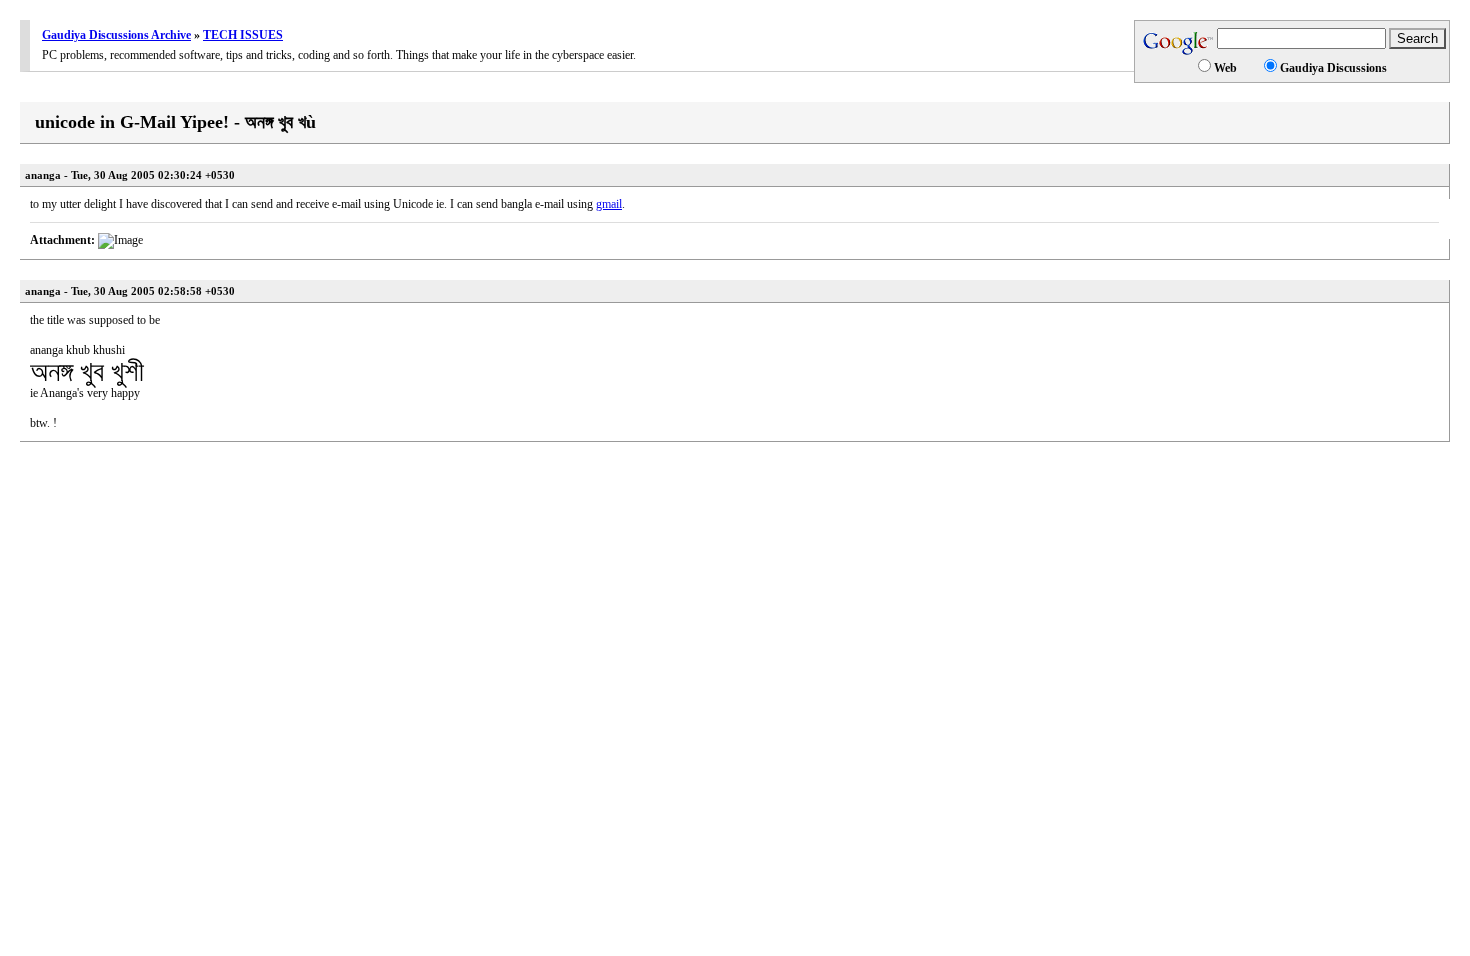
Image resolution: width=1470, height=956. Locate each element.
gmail (609, 204)
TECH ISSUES (243, 35)
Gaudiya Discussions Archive (116, 35)
